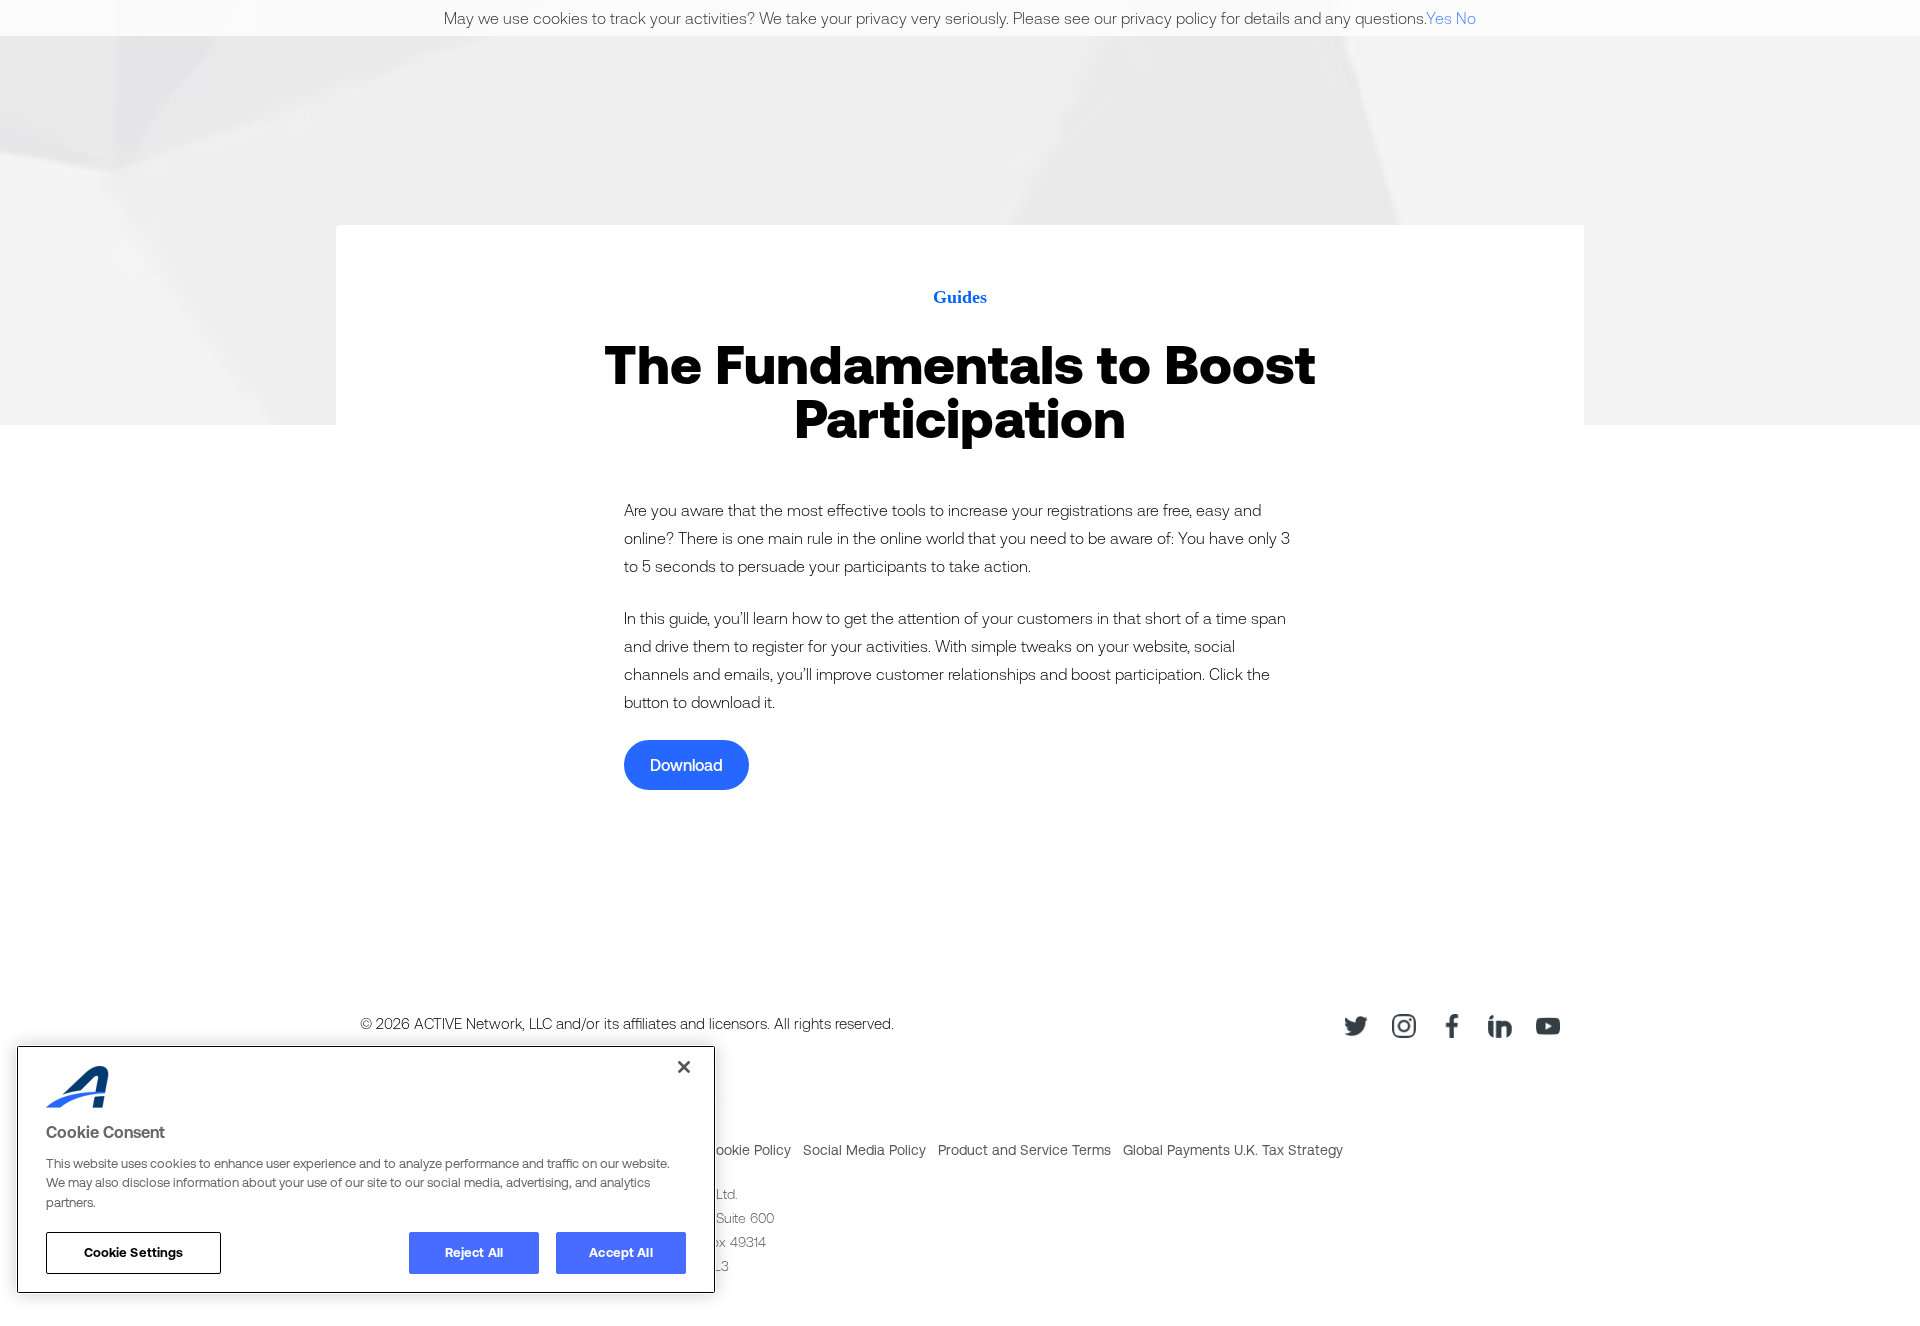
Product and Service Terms (1024, 1150)
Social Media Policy (864, 1150)
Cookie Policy (748, 1150)
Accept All (620, 1252)
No (1466, 18)
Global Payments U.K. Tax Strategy (1233, 1150)
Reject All (474, 1252)
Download (686, 765)
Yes (1439, 18)
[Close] (684, 1067)
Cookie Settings (134, 1252)
